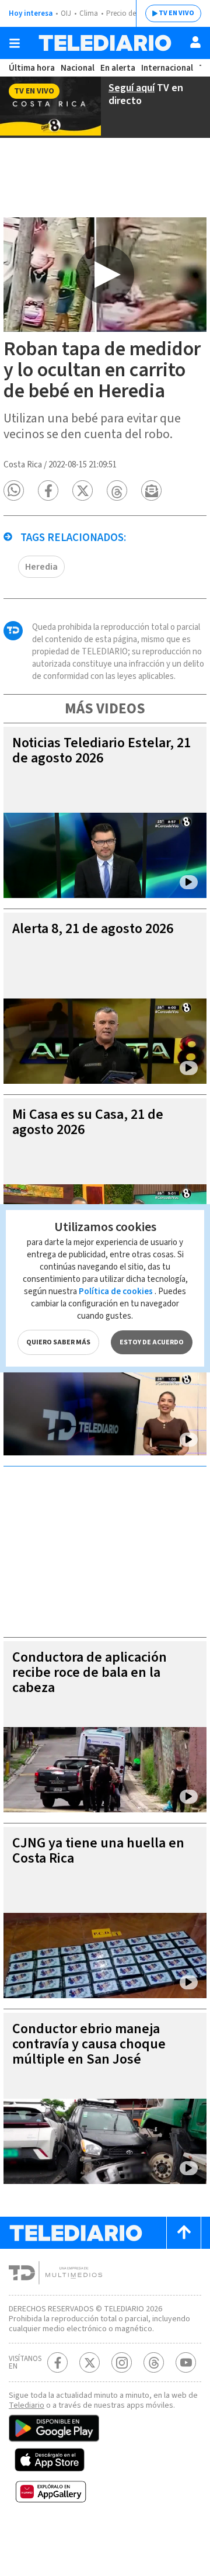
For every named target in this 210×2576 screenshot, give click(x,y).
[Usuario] (195, 42)
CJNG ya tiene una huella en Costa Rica (98, 1851)
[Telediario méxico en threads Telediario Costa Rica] (154, 2362)
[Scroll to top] (184, 2233)
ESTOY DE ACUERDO (152, 1342)
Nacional (78, 68)
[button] (14, 490)
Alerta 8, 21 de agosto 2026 (93, 929)
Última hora (32, 68)
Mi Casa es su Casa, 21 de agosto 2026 (88, 1122)
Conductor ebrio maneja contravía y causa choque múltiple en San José (89, 2044)
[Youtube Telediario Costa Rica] (186, 2362)
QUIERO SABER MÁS (58, 1342)
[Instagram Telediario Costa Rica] (122, 2362)
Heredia (41, 567)
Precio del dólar (131, 13)
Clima (89, 13)
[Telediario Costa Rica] (105, 43)
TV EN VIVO (176, 13)
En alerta (118, 68)
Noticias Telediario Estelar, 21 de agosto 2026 (101, 750)
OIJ (66, 13)
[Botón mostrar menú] (15, 43)
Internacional (167, 68)
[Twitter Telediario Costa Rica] (90, 2362)
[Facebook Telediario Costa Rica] (57, 2362)
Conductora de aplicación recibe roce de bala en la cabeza (90, 1672)
